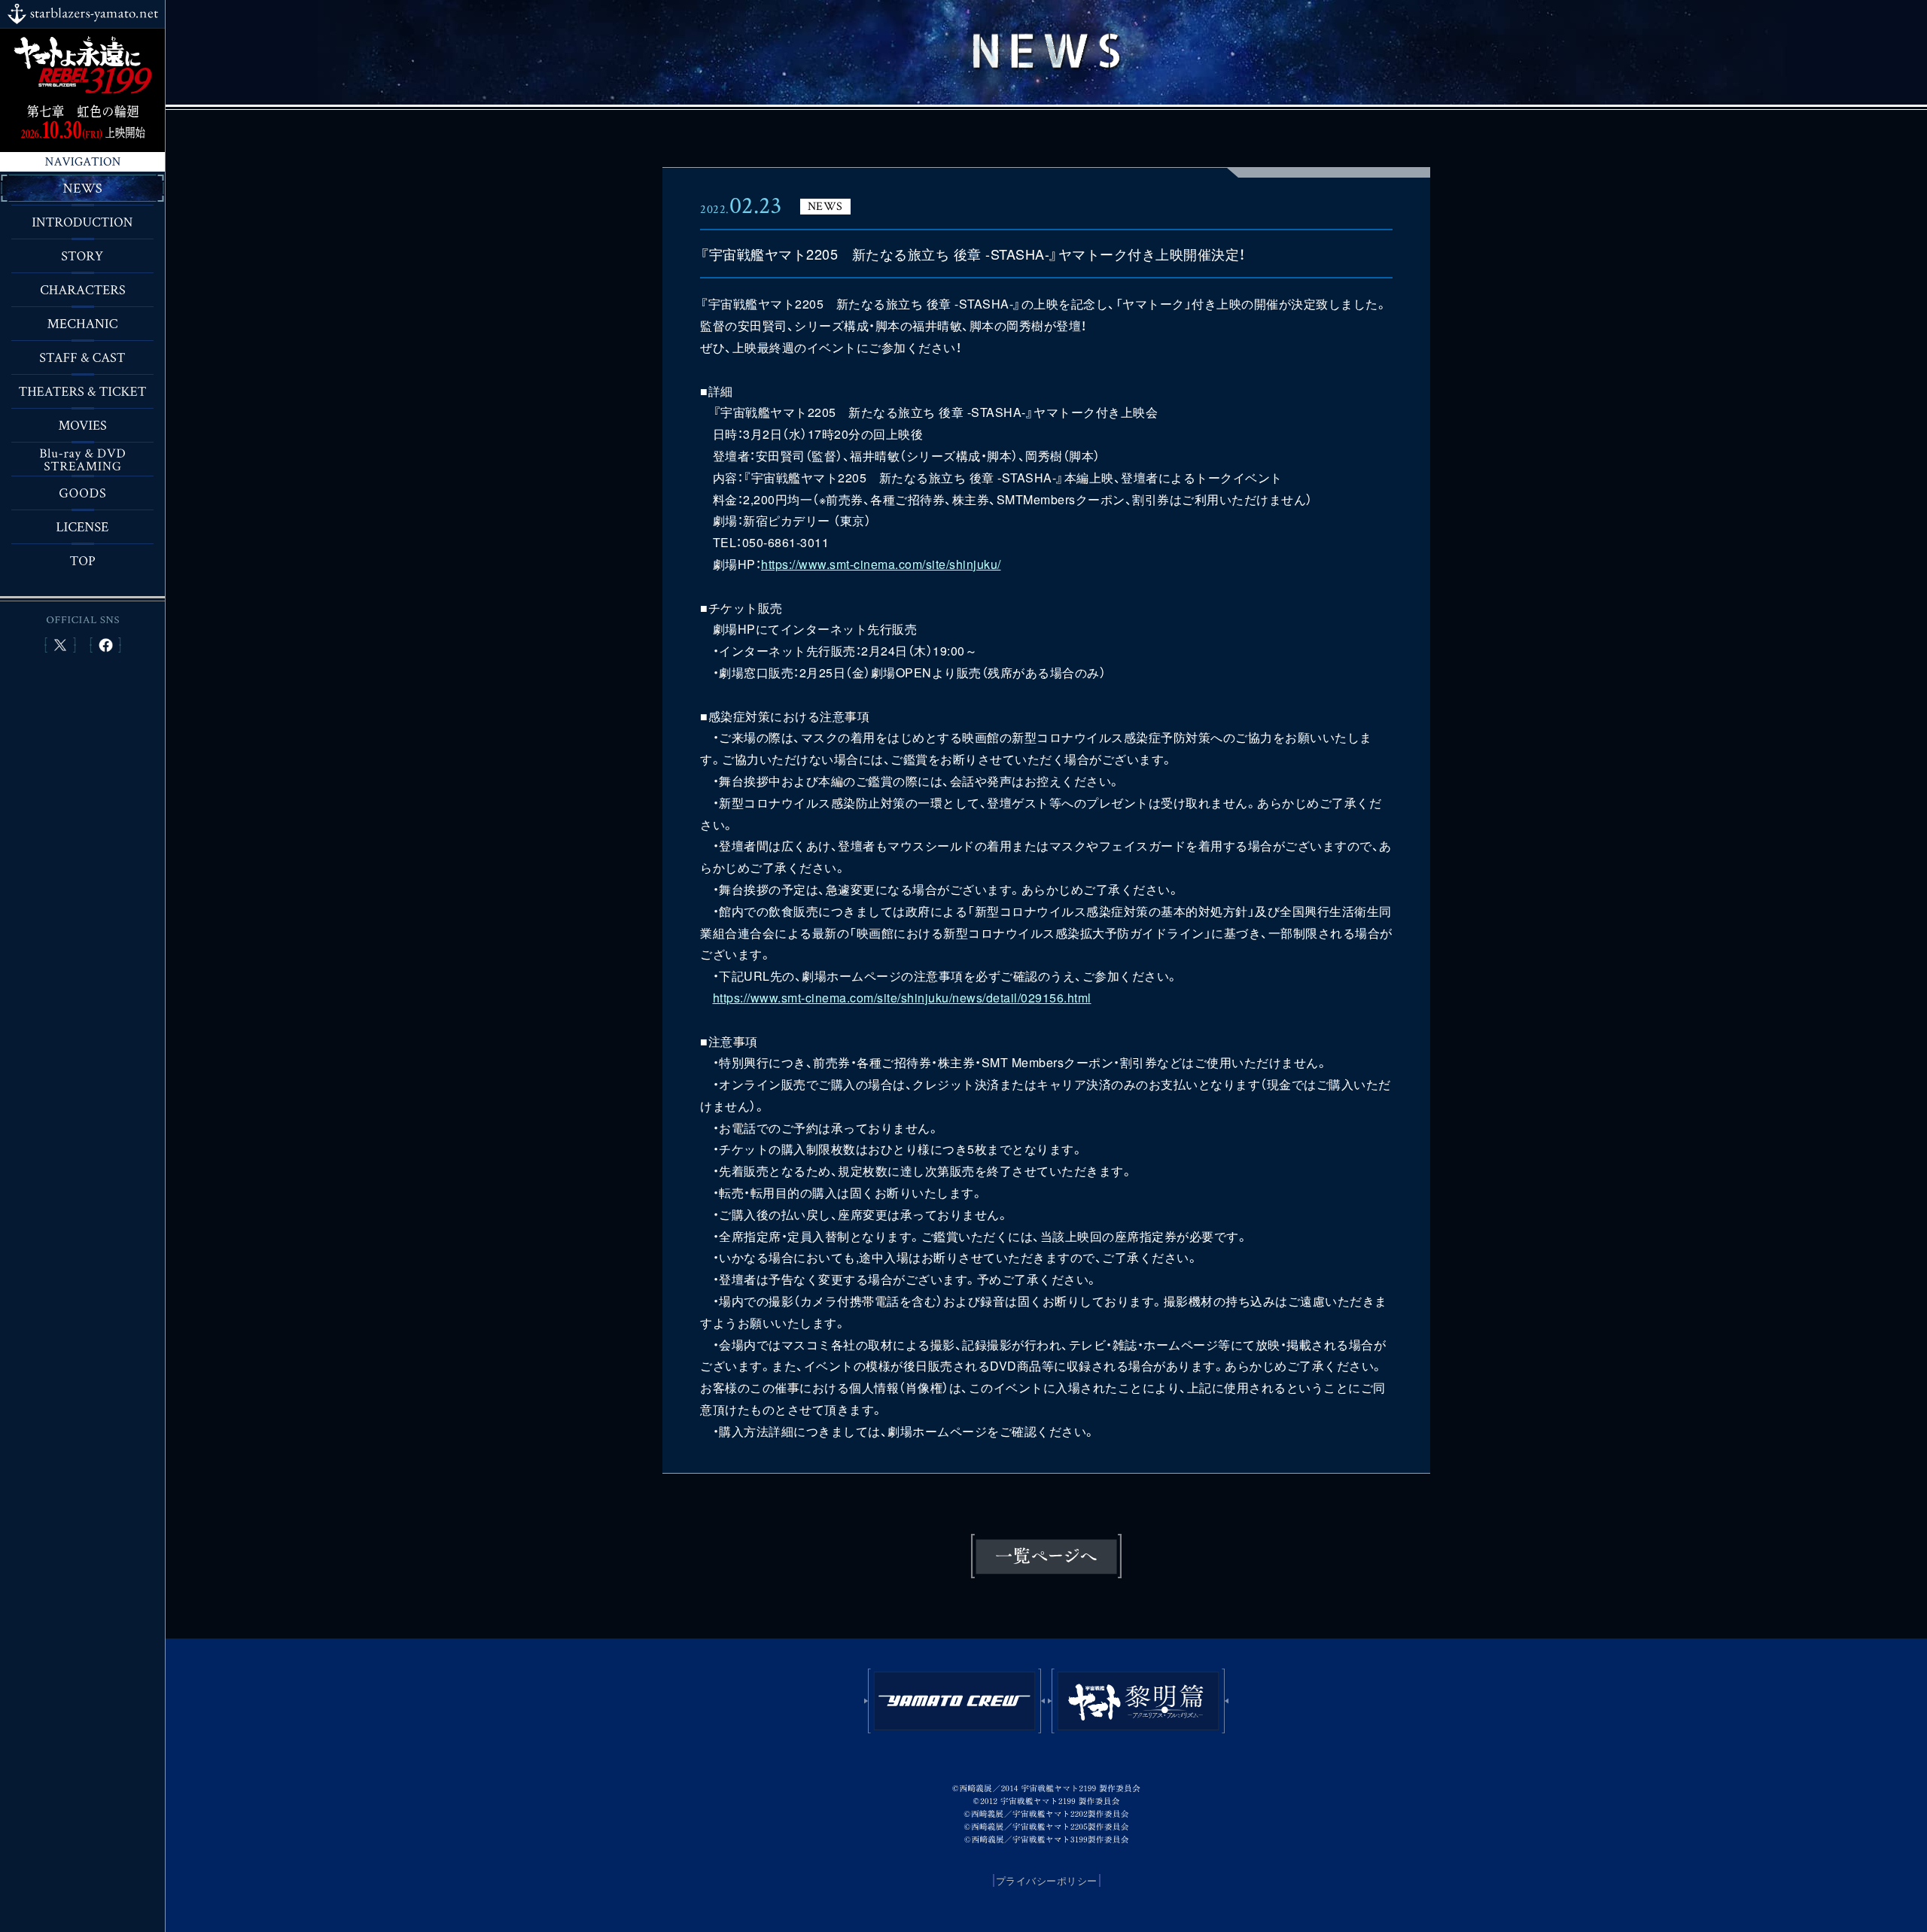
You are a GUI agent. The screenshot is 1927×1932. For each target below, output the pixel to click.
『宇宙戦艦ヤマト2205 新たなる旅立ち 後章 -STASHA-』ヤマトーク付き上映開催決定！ (973, 254)
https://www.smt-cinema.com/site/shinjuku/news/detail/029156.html (902, 998)
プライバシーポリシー (1047, 1880)
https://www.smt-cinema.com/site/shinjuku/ (881, 564)
